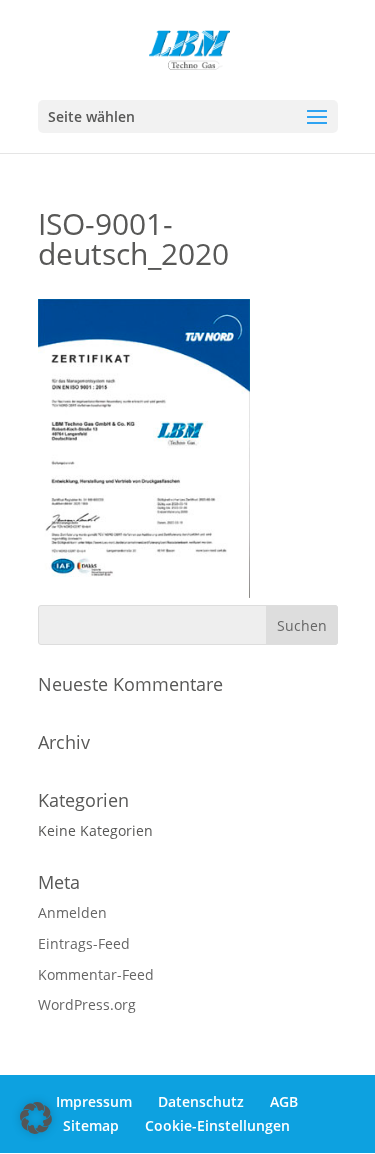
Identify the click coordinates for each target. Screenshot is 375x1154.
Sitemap (91, 1125)
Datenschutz (201, 1101)
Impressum (94, 1101)
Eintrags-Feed (84, 943)
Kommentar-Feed (96, 974)
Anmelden (72, 912)
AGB (284, 1101)
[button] (36, 1118)
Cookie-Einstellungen (217, 1125)
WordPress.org (87, 1004)
